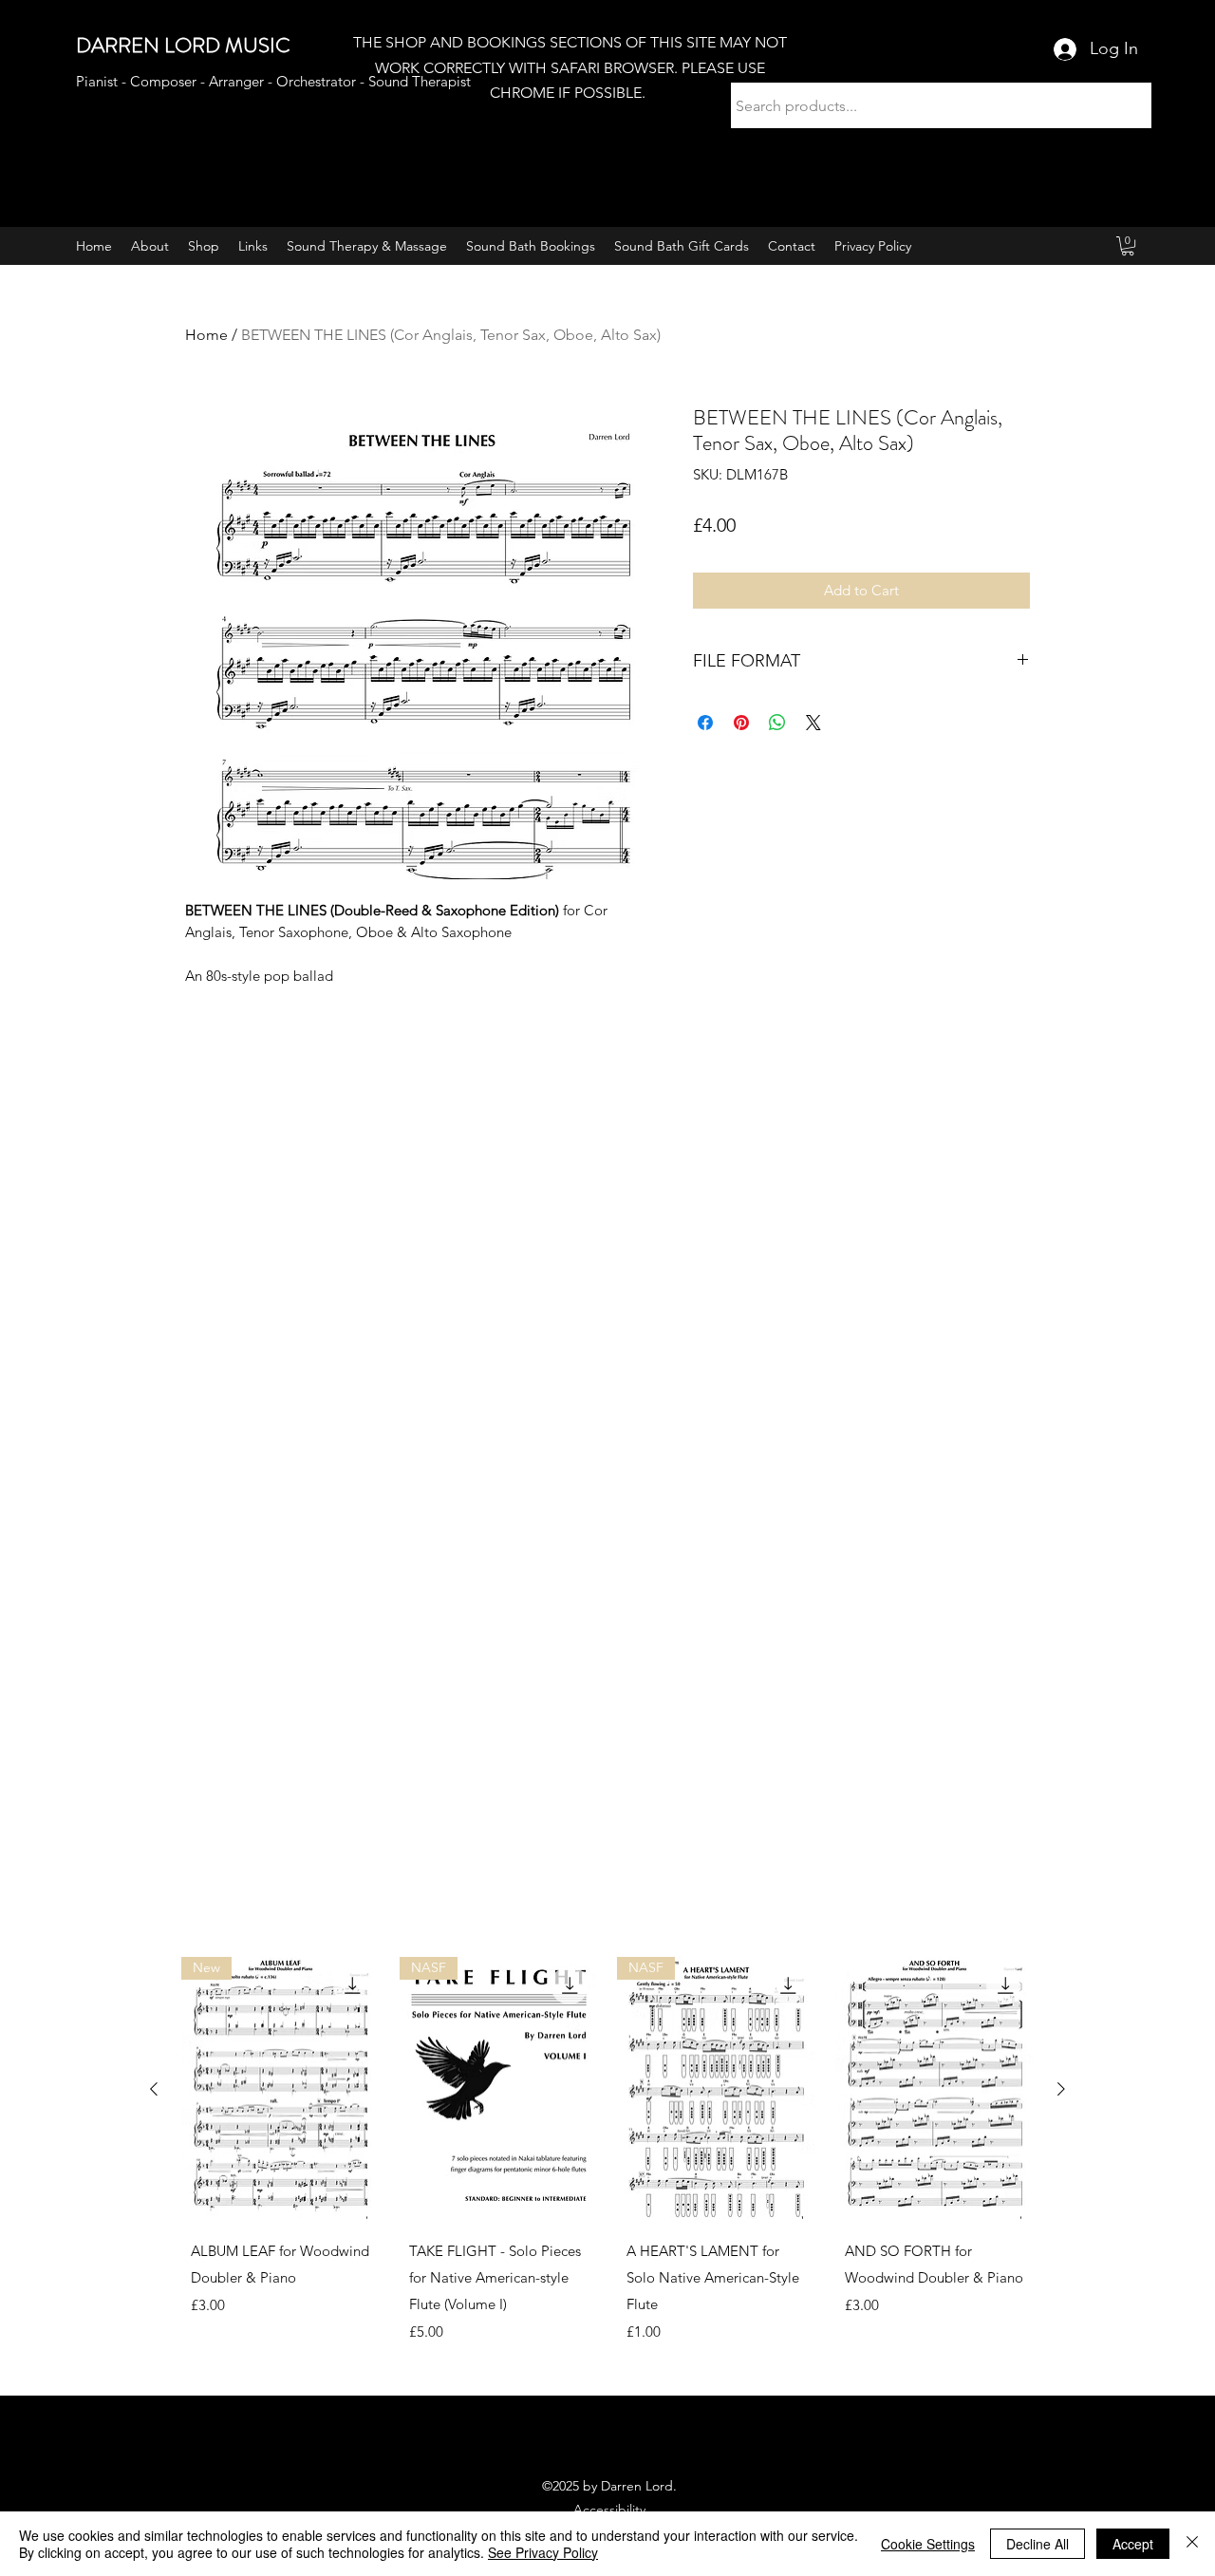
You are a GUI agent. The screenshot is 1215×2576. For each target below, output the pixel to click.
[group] (607, 2168)
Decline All (1037, 2544)
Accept (1133, 2544)
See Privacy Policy (543, 2552)
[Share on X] (813, 723)
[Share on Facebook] (705, 723)
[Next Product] (1061, 2089)
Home (206, 335)
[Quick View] (935, 2089)
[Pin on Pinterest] (741, 723)
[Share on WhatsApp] (777, 723)
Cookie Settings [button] (928, 2544)
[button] (1128, 246)
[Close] (1192, 2544)
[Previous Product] (154, 2089)
